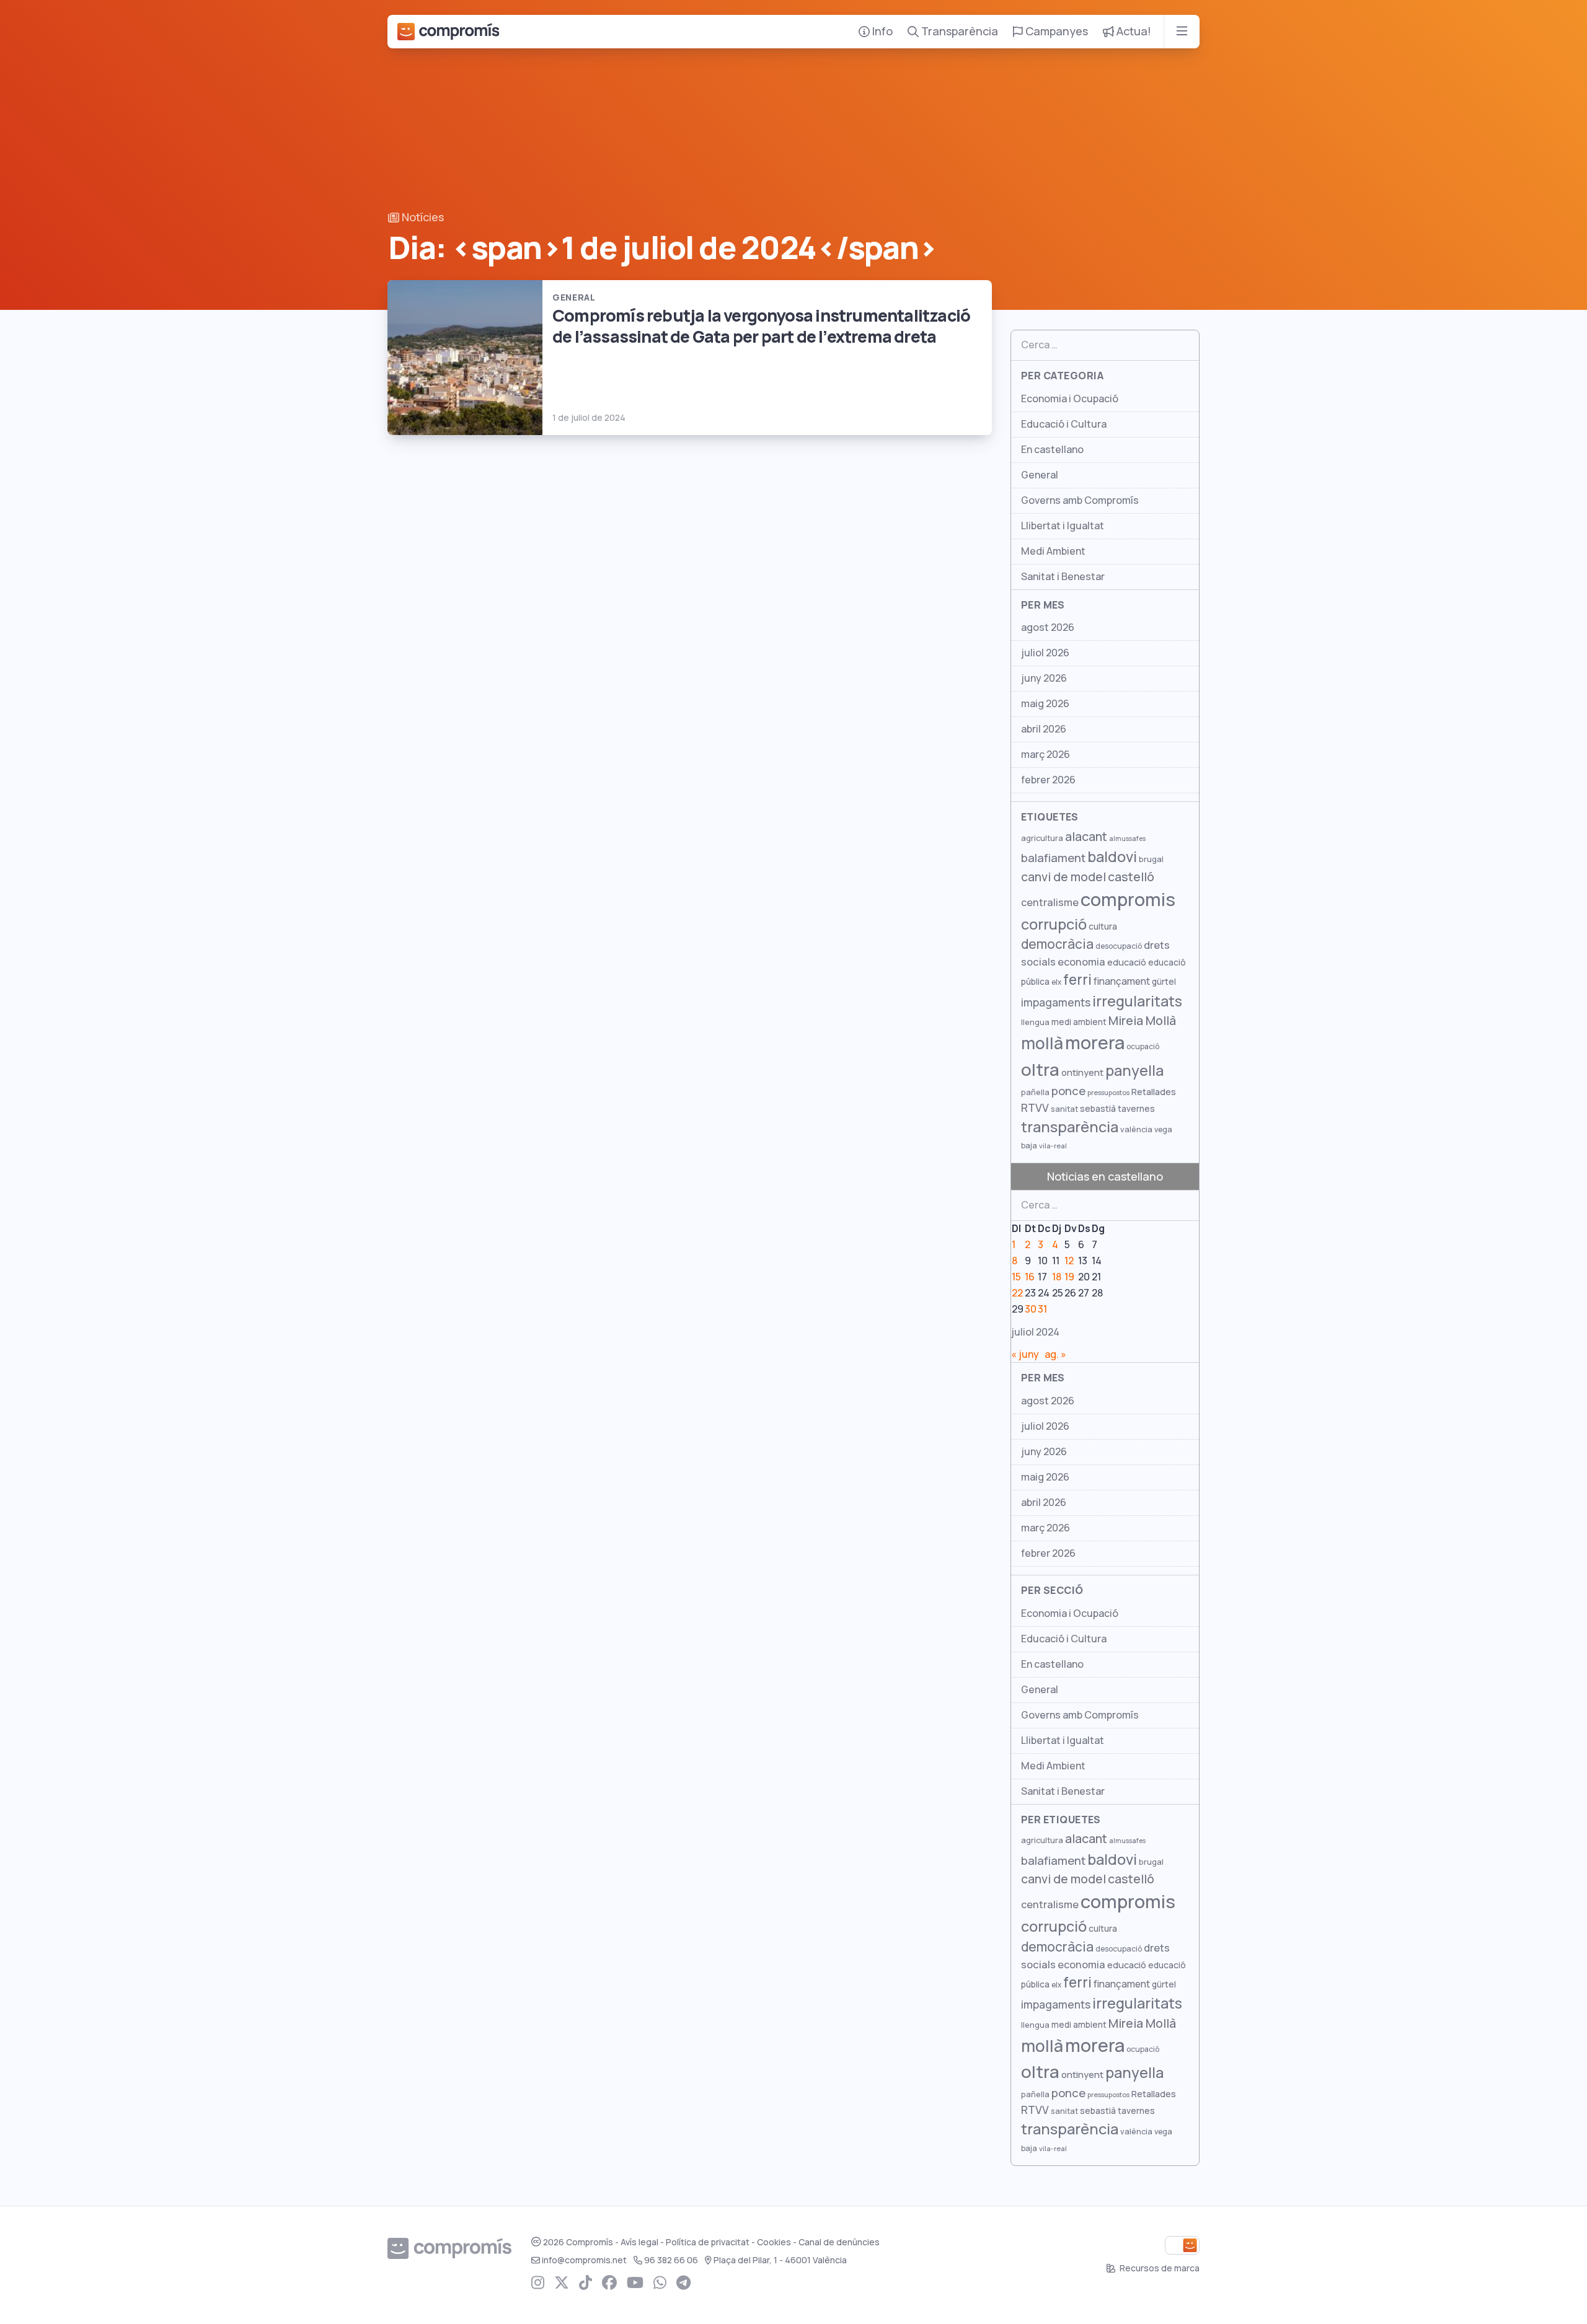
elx (1056, 982)
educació (1127, 962)
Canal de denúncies (839, 2242)
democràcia (1057, 944)
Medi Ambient (1053, 551)
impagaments (1056, 1002)
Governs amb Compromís (1080, 500)
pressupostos (1108, 1093)
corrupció (1054, 924)
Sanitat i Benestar (1063, 577)
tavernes (1136, 1109)
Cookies (774, 2242)
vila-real (1053, 1146)
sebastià (1098, 1109)
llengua (1035, 1022)
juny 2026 (1044, 678)
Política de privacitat (708, 2242)
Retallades (1154, 1092)
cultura (1103, 927)
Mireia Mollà (1142, 1021)
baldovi (1112, 857)
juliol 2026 (1045, 653)
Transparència (958, 31)
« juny (1025, 1354)
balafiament (1053, 858)
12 (1069, 1261)
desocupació (1119, 946)
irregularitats (1137, 1001)
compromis (1128, 900)
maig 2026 (1045, 704)
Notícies (422, 217)
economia (1081, 962)
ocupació (1143, 1047)
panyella (1134, 1071)
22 (1017, 1293)
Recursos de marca (1159, 2268)
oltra (1040, 1070)
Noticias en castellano (1105, 1177)
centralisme (1050, 902)
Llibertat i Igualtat (1063, 526)
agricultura (1042, 838)
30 (1031, 1309)
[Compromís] (448, 32)
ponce (1068, 1091)
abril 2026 (1044, 729)
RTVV (1035, 1108)
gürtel (1164, 982)
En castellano (1052, 450)
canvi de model (1063, 877)
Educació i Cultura (1064, 424)
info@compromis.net (584, 2260)
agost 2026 (1048, 627)
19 (1069, 1277)
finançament (1122, 981)
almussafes (1127, 838)
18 (1057, 1277)
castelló (1131, 877)
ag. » (1055, 1354)
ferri (1077, 980)
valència (1136, 1129)
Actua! (1133, 31)
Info (881, 31)
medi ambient (1079, 1022)
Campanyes (1055, 31)
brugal (1151, 859)
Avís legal (639, 2242)
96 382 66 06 (671, 2260)
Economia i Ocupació (1070, 399)
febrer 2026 (1048, 780)
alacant (1086, 837)
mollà (1042, 1043)
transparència (1070, 1127)
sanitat (1064, 1109)
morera (1095, 1043)
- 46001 (780, 2260)
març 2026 (1045, 755)
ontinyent (1082, 1072)
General (1040, 475)
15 (1016, 1277)
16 (1030, 1277)
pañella (1035, 1092)
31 (1042, 1309)
